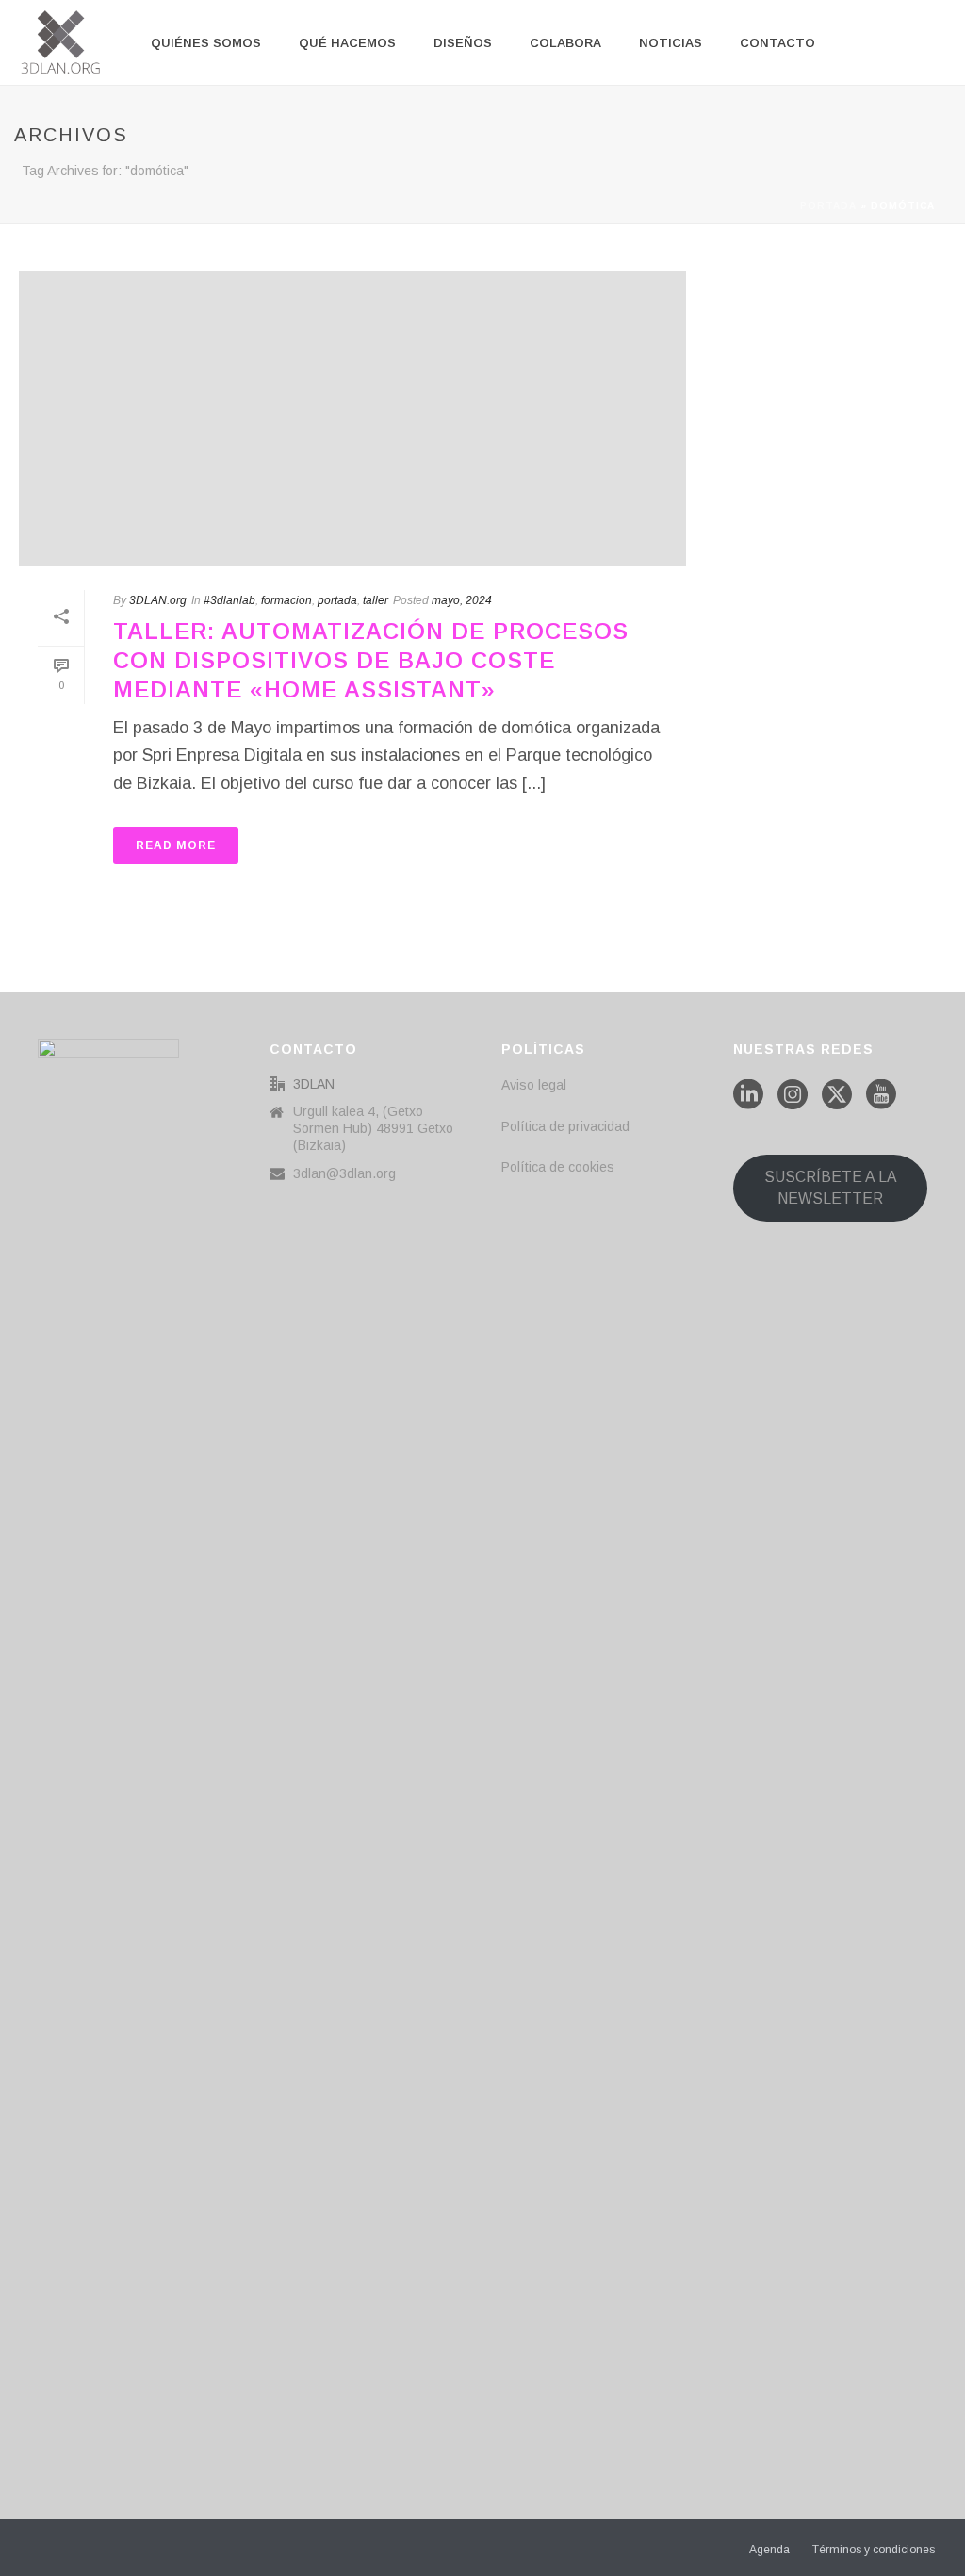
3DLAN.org (158, 600)
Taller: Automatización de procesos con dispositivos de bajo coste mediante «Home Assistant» (371, 660)
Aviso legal (534, 1085)
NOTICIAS (671, 43)
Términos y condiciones (874, 2550)
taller (376, 600)
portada (337, 600)
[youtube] (881, 1095)
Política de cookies (558, 1167)
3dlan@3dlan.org (344, 1173)
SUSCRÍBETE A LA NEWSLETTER (831, 1188)
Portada (828, 206)
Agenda (769, 2550)
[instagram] (793, 1095)
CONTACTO (777, 43)
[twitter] (837, 1095)
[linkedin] (748, 1095)
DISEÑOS (463, 43)
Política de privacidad (565, 1126)
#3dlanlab (229, 600)
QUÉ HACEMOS (347, 43)
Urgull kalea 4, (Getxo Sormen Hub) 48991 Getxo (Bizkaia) (373, 1128)
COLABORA (565, 43)
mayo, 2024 (462, 600)
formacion (286, 600)
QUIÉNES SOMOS (206, 43)
